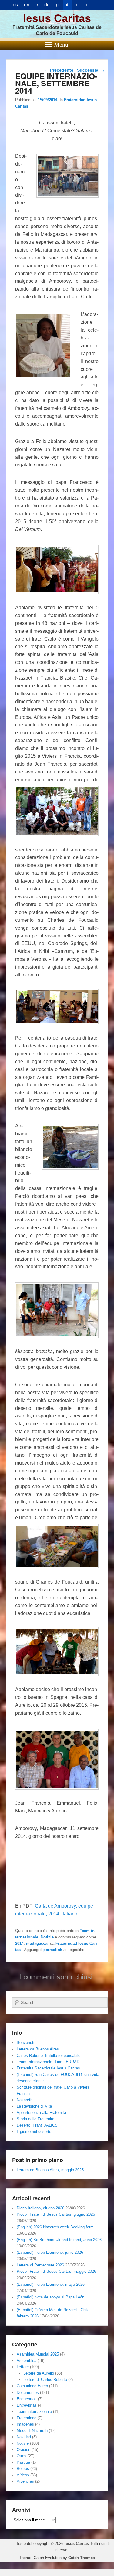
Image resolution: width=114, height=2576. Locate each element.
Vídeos (23, 2475)
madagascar (37, 1943)
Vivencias (25, 2481)
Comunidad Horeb (32, 2386)
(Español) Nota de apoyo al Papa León (50, 2297)
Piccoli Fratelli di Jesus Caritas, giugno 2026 (56, 2214)
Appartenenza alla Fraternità (41, 2113)
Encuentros (27, 2399)
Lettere (23, 2367)
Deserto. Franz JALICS (37, 2125)
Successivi (91, 70)
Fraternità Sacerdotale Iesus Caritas (48, 2068)
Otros (22, 2456)
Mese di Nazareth (32, 2431)
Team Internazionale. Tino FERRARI (49, 2062)
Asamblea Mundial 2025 (38, 2354)
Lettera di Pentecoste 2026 (40, 2265)
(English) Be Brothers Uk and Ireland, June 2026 (59, 2240)
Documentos (28, 2393)
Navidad (24, 2437)
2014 (19, 1943)
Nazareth (25, 2100)
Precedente (59, 70)
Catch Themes (82, 2558)
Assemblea (27, 2361)
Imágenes (25, 2424)
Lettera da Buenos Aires (38, 2049)
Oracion (23, 2450)
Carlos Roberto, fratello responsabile (49, 2055)
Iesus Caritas (57, 18)
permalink (53, 1950)
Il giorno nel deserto (34, 2132)
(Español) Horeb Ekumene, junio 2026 (50, 2252)
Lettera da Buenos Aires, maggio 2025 (50, 2170)
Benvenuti (25, 2042)
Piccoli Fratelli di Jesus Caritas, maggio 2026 (56, 2271)
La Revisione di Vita (34, 2106)
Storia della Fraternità (35, 2119)
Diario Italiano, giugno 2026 (40, 2208)
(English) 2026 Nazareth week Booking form (55, 2227)
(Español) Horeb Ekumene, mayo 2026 (51, 2284)
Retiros (23, 2469)
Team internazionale (34, 2412)
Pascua (23, 2462)
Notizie (47, 1937)
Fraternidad (27, 2418)
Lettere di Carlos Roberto (45, 2380)
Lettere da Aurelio (39, 2373)
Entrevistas (27, 2405)
